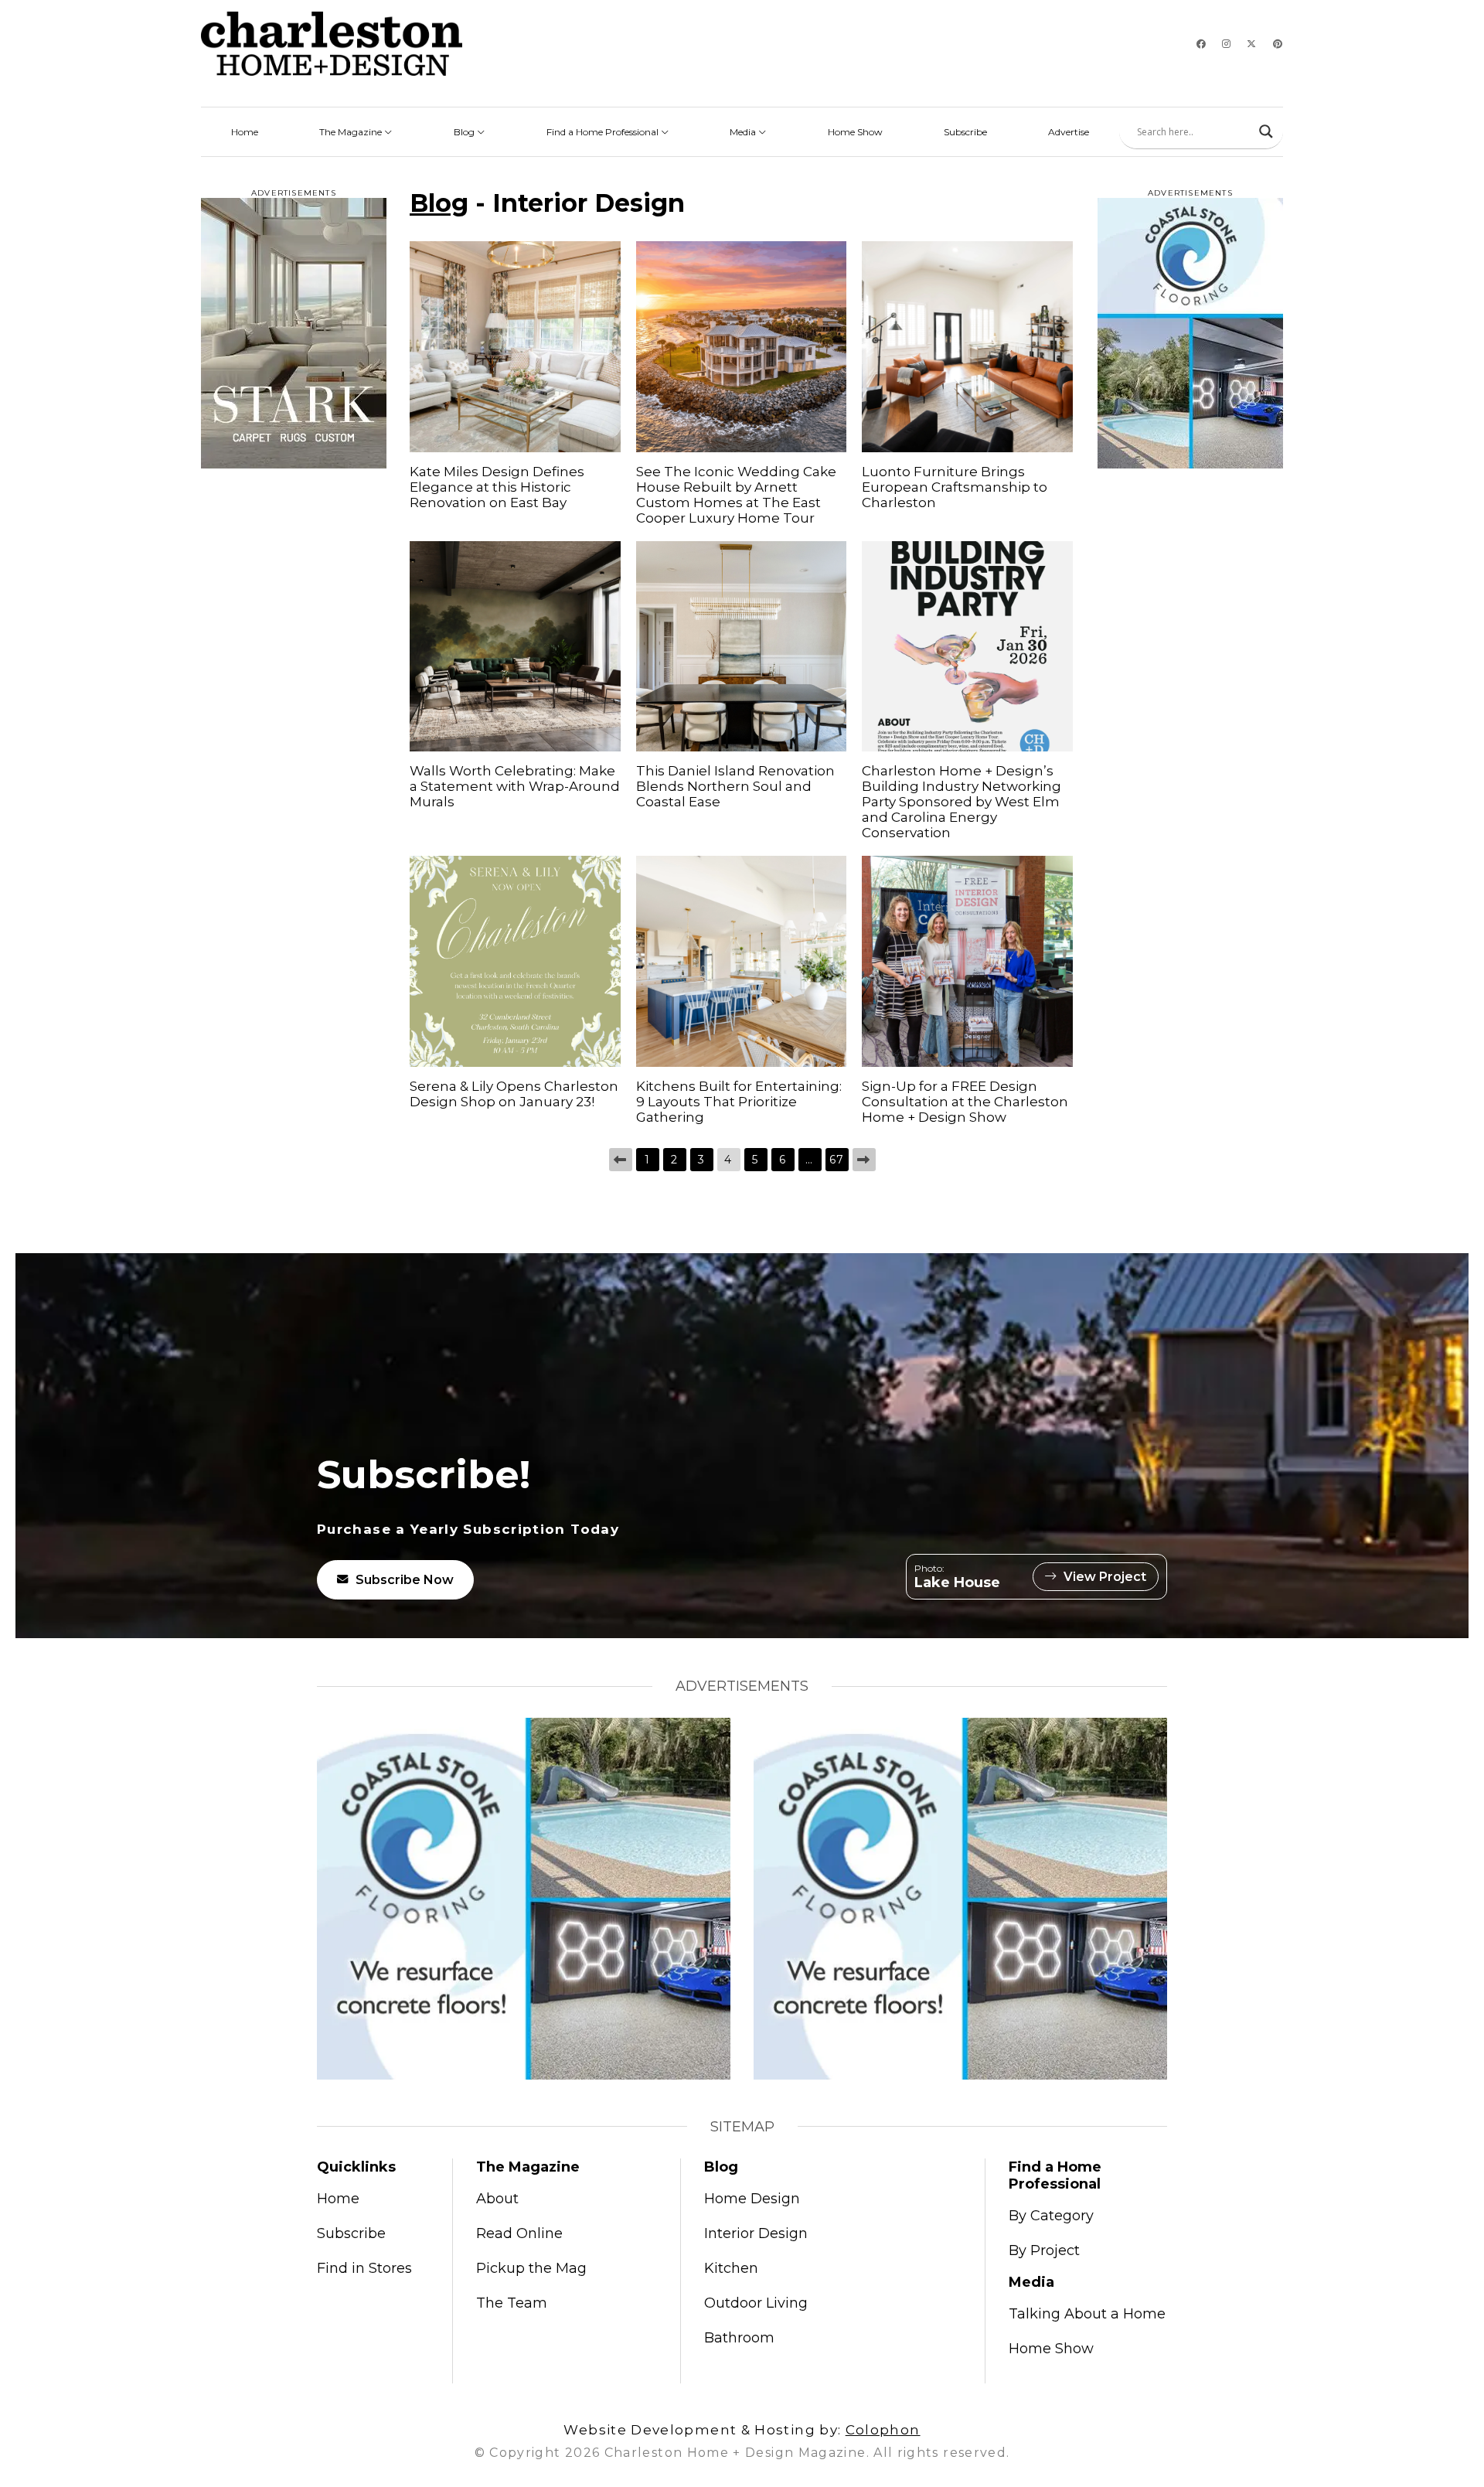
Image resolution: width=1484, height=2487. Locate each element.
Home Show (855, 132)
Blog (465, 132)
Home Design (752, 2199)
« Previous (621, 1160)
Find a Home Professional (604, 132)
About (497, 2199)
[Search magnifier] (1266, 131)
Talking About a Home (1087, 2314)
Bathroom (739, 2338)
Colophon (883, 2430)
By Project (1044, 2250)
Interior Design (756, 2233)
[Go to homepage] (332, 44)
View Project (1105, 1577)
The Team (512, 2303)
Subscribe (965, 132)
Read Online (519, 2233)
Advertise (1069, 132)
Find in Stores (364, 2268)
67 (837, 1160)
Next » (864, 1160)
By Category (1051, 2216)
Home (245, 132)
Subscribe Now (405, 1580)
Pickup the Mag (531, 2268)
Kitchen (731, 2268)
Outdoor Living (756, 2303)
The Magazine (352, 132)
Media (744, 132)
